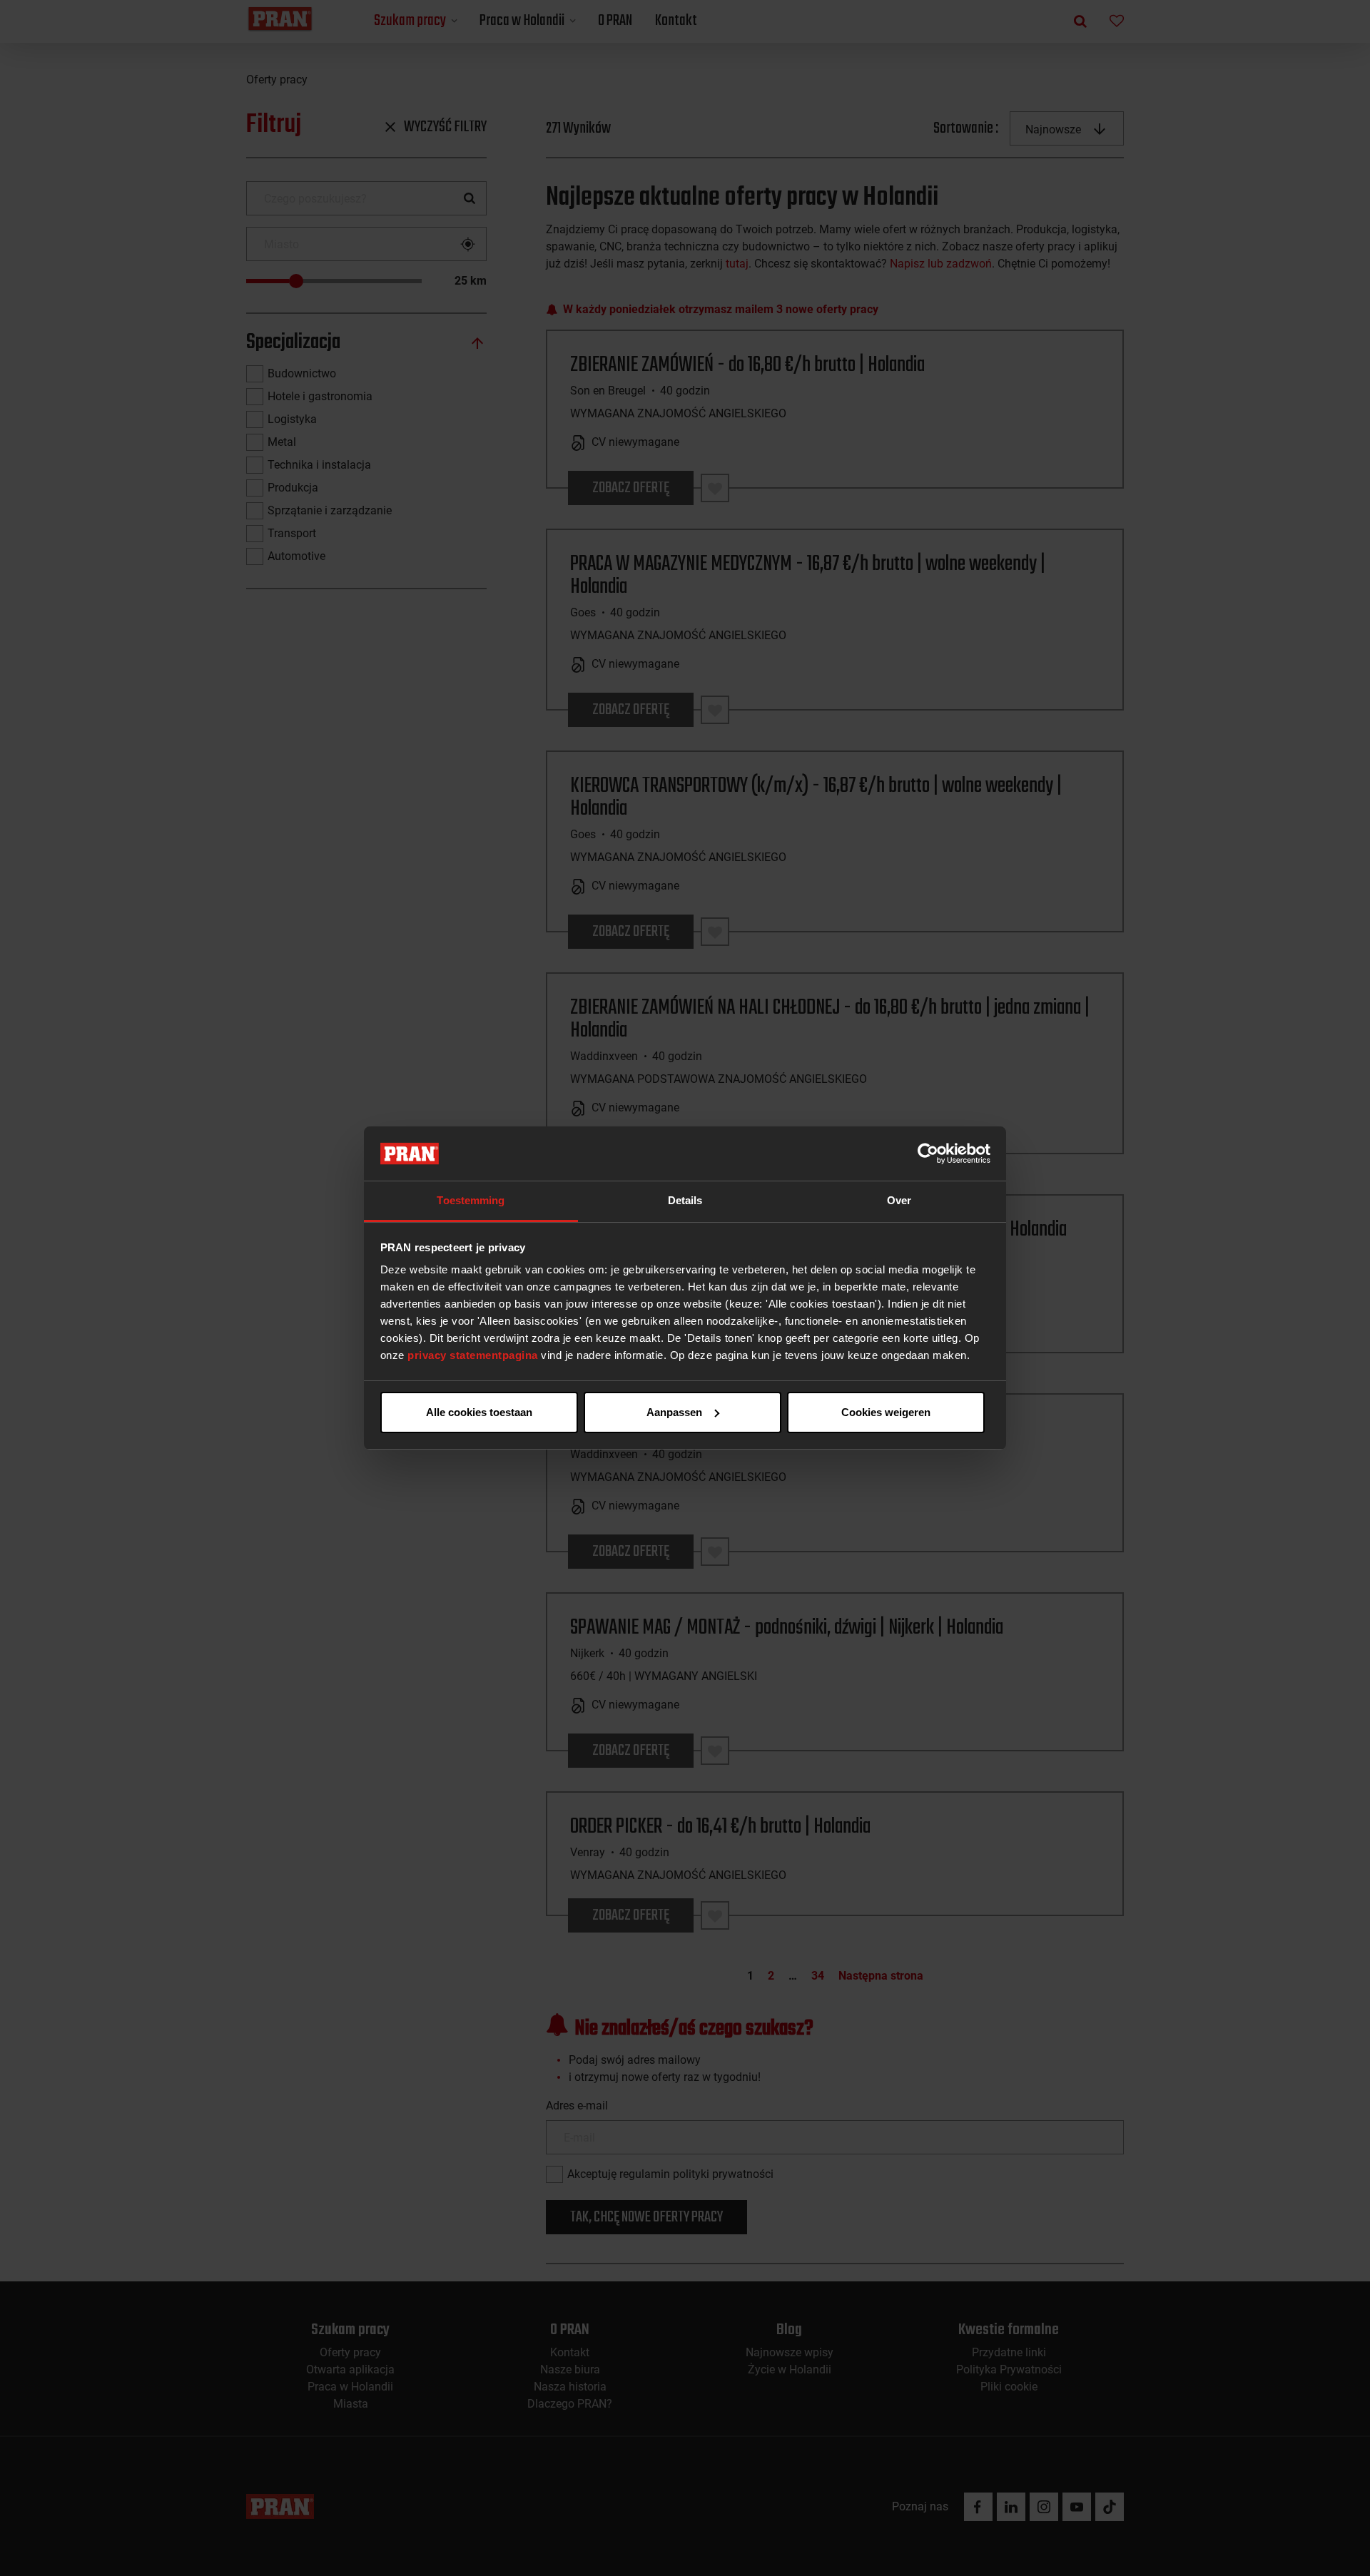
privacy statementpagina (473, 1355)
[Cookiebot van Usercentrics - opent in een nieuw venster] (928, 1154)
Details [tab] (685, 1200)
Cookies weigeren (886, 1412)
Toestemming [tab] (471, 1200)
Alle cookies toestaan (479, 1412)
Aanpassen (674, 1412)
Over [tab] (899, 1200)
